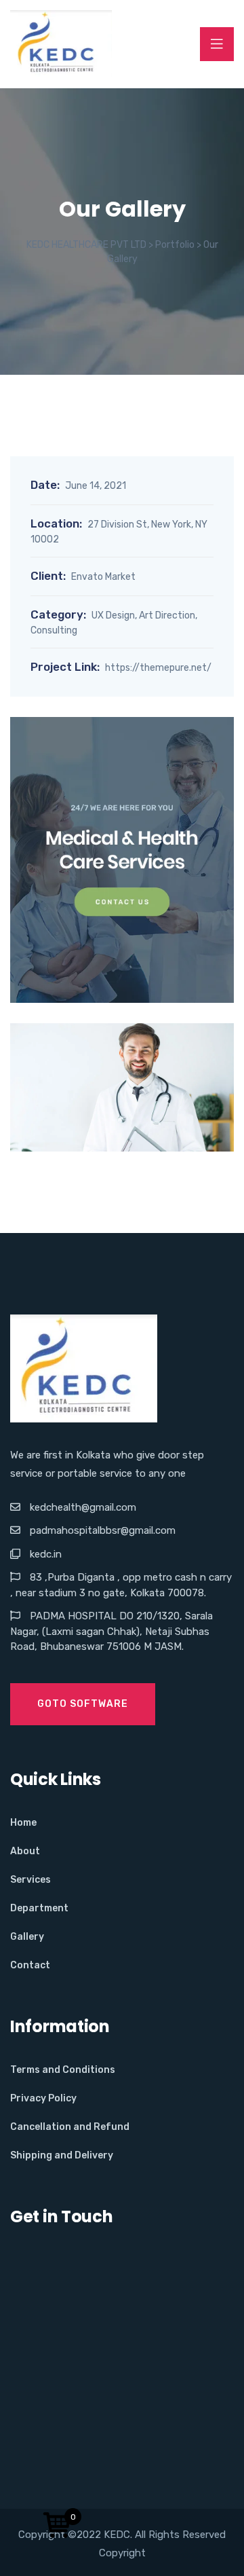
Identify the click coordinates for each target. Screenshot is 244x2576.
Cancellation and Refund (70, 2127)
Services (30, 1880)
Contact (30, 1965)
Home (23, 1823)
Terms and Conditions (63, 2070)
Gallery (27, 1937)
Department (39, 1908)
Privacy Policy (43, 2098)
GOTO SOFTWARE (83, 1704)
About (25, 1851)
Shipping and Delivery (62, 2155)
